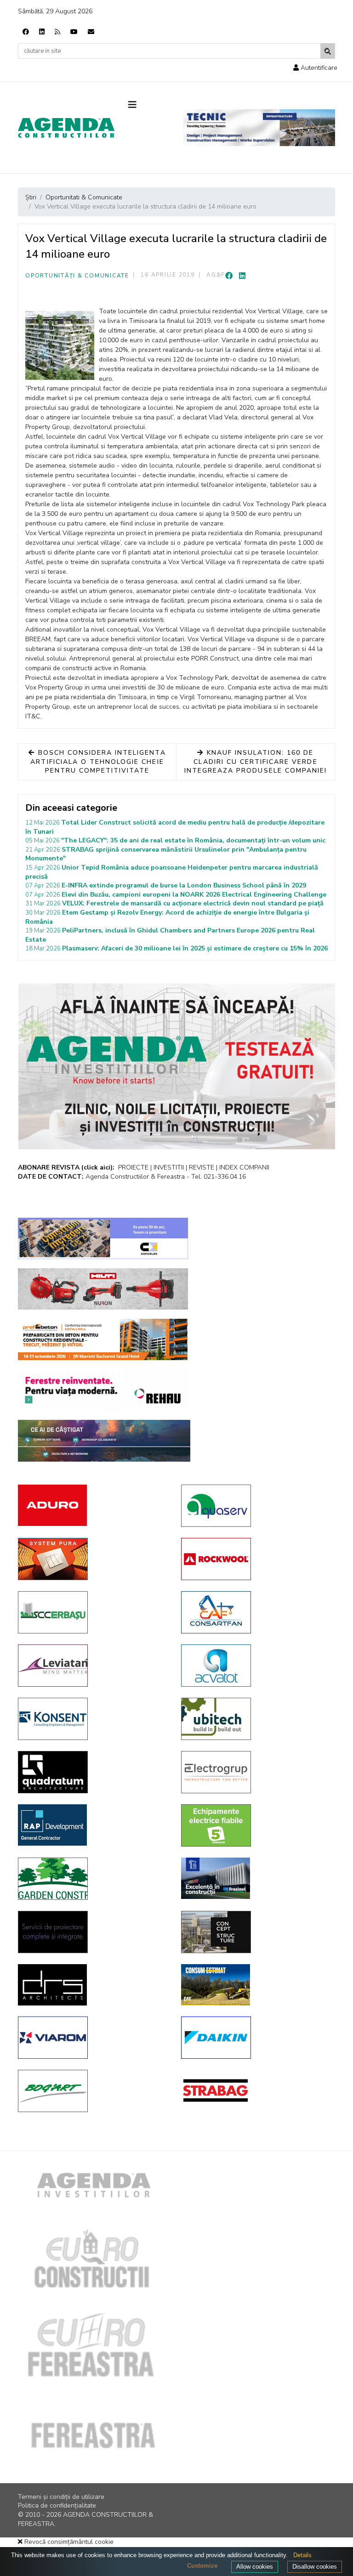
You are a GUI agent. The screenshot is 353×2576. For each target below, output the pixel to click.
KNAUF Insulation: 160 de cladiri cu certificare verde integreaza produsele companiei (256, 762)
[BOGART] (93, 2091)
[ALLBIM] (104, 1441)
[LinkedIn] (242, 276)
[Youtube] (74, 32)
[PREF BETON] (103, 1339)
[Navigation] (149, 105)
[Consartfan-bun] (256, 1612)
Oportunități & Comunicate (77, 276)
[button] (315, 68)
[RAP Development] (93, 1825)
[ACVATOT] (256, 1666)
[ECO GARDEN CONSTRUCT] (93, 1879)
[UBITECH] (256, 1719)
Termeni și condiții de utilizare (61, 2497)
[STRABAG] (256, 2090)
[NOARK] (256, 1825)
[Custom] (57, 32)
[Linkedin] (42, 32)
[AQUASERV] (256, 1506)
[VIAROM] (93, 2038)
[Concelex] (103, 1238)
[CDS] (93, 1932)
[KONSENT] (93, 1719)
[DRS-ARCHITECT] (93, 1985)
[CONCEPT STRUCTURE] (256, 1932)
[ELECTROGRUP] (256, 1772)
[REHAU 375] (103, 1390)
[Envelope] (91, 32)
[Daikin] (256, 2038)
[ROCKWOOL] (256, 1559)
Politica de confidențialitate (57, 2505)
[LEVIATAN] (93, 1666)
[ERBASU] (93, 1612)
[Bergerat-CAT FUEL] (256, 1985)
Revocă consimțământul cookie (68, 2542)
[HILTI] (103, 1289)
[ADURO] (93, 1505)
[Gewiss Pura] (93, 1559)
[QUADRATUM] (93, 1772)
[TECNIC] (259, 128)
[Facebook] (26, 32)
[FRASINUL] (256, 1878)
